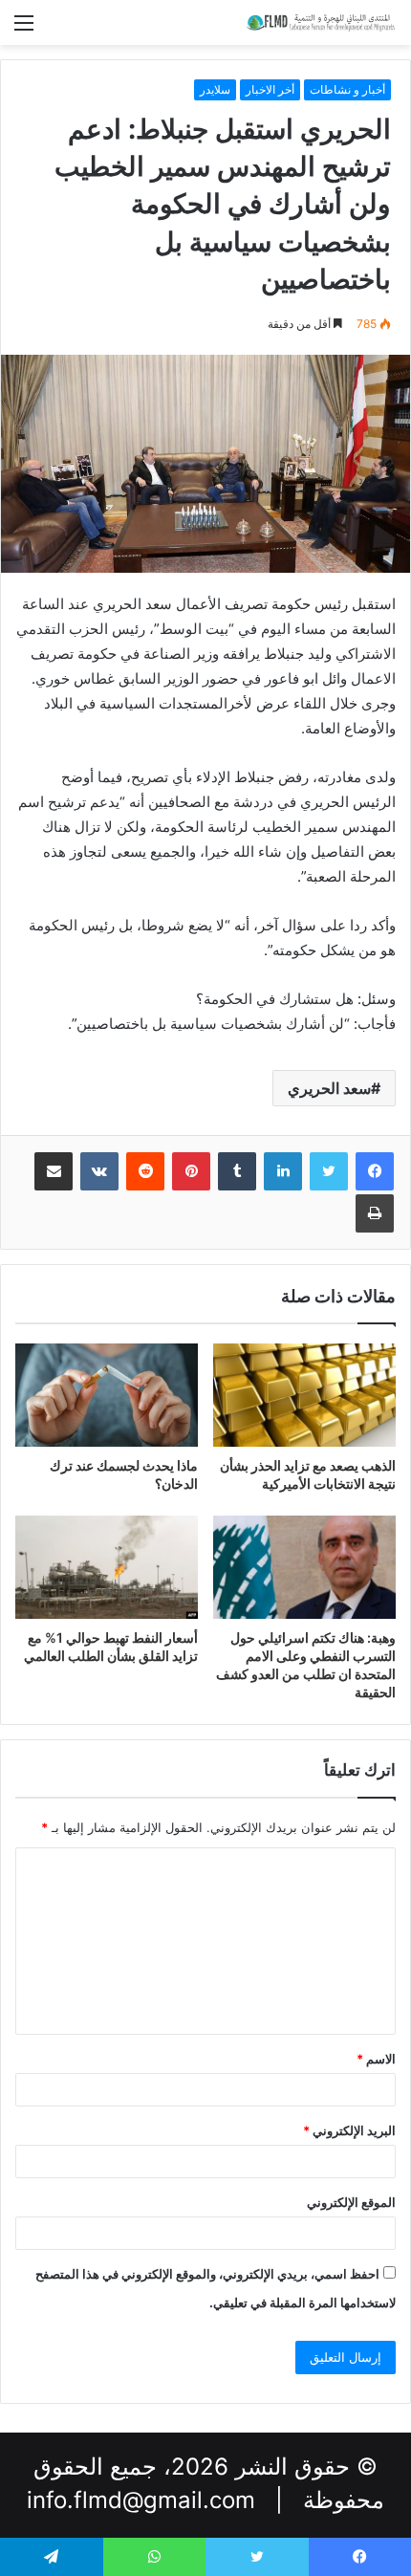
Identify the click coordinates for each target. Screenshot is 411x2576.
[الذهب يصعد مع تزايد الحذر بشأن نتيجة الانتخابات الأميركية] (304, 1395)
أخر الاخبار (270, 89)
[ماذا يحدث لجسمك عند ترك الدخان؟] (107, 1395)
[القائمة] (24, 29)
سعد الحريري (329, 1088)
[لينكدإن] (283, 1171)
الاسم (376, 2059)
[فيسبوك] (375, 1171)
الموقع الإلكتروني (351, 2202)
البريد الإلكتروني (349, 2130)
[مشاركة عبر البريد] (54, 1171)
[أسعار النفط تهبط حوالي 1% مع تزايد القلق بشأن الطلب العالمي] (107, 1567)
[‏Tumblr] (237, 1171)
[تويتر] (329, 1171)
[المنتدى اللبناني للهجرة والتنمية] (320, 22)
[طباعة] (375, 1213)
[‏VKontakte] (99, 1171)
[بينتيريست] (191, 1171)
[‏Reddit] (145, 1171)
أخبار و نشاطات (347, 89)
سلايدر (215, 89)
